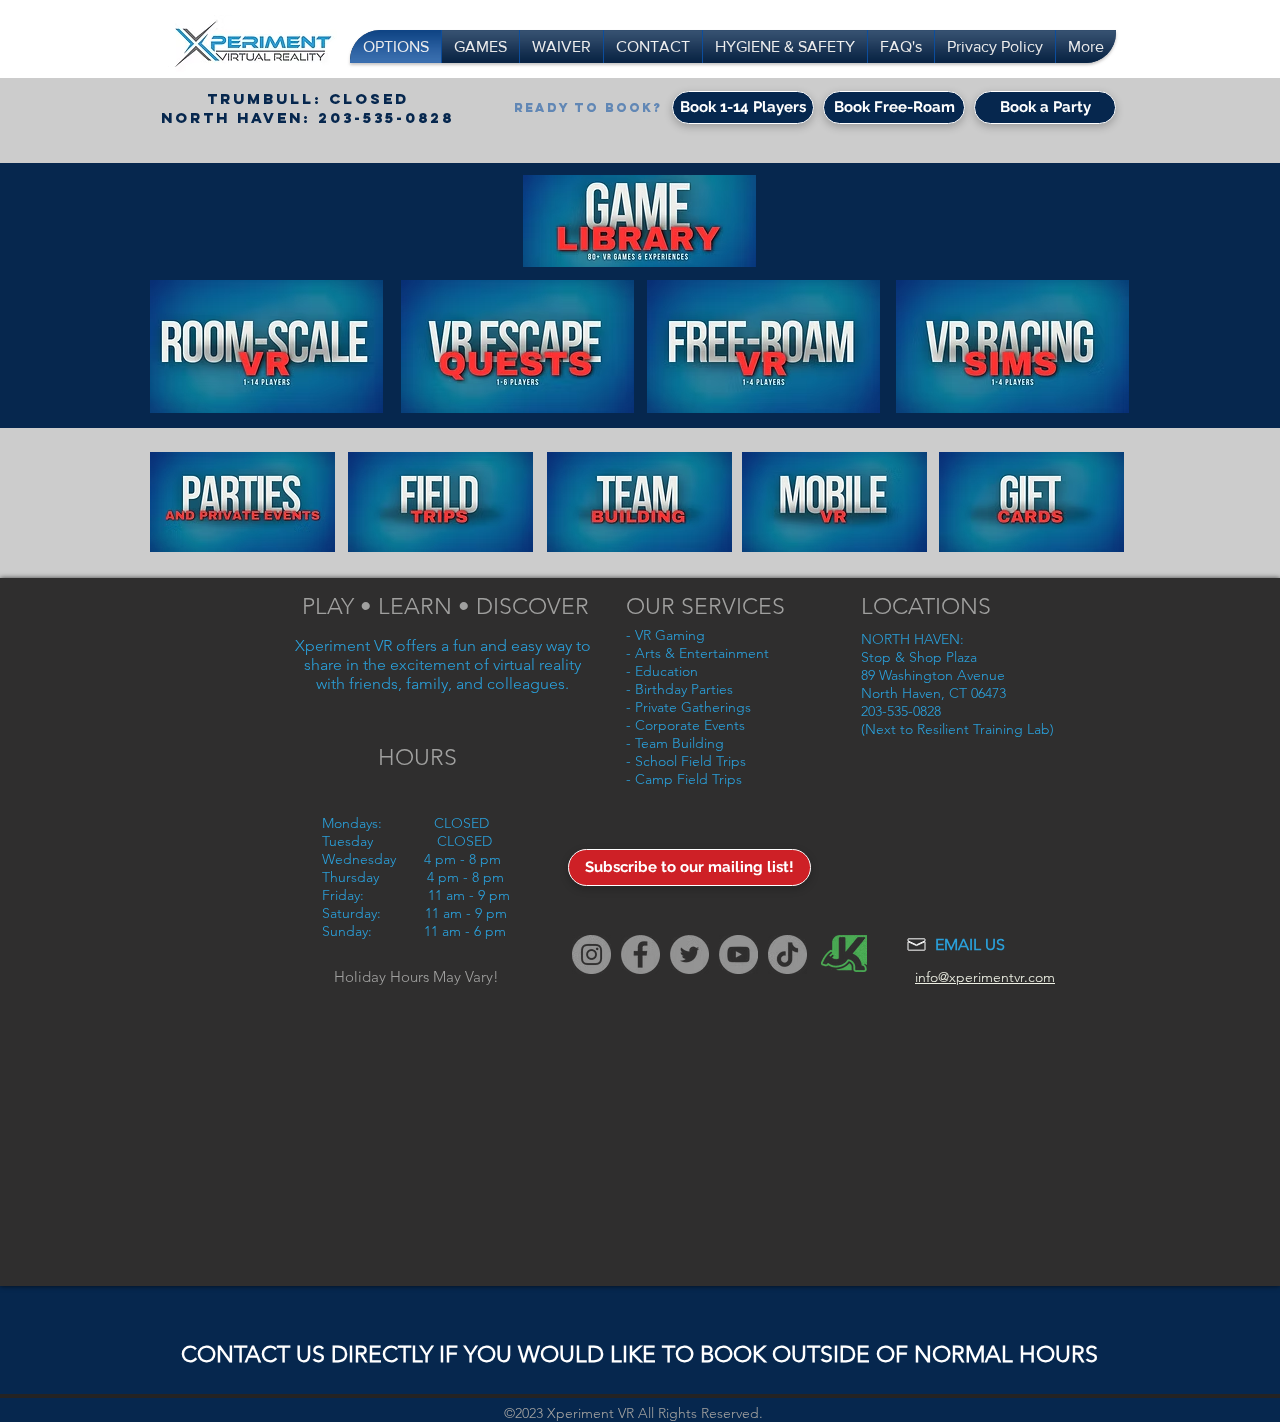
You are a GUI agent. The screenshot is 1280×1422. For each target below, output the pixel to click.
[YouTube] (738, 954)
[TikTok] (787, 954)
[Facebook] (640, 954)
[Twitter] (689, 954)
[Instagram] (591, 954)
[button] (266, 346)
